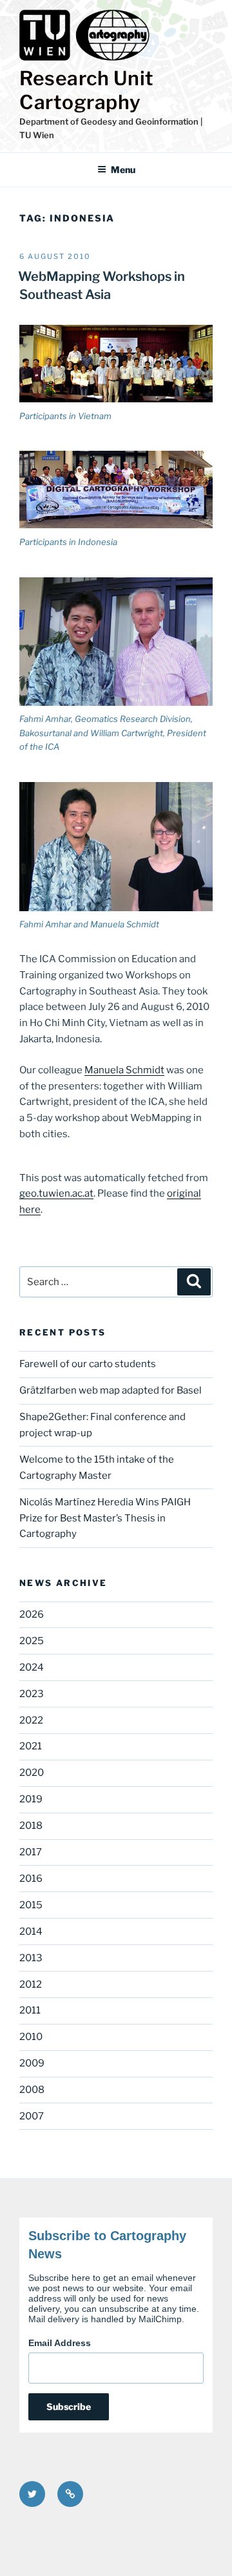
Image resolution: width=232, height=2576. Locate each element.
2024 (32, 1667)
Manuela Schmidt (124, 1070)
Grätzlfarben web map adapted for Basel (111, 1390)
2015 (31, 1905)
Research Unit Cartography (87, 90)
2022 (31, 1720)
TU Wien (37, 135)
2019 (31, 1799)
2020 (32, 1773)
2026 (32, 1614)
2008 (32, 2090)
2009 (32, 2063)
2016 (31, 1879)
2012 (31, 1984)
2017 (31, 1852)
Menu (123, 170)
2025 (32, 1641)
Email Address (60, 2343)
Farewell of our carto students (88, 1364)
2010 (31, 2037)
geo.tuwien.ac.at (56, 1193)
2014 (31, 1932)
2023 (32, 1694)
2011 (30, 2010)
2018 (31, 1826)
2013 (31, 1958)
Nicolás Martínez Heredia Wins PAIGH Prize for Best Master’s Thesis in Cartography (105, 1518)
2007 (32, 2116)
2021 (31, 1746)
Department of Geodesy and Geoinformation (109, 121)
